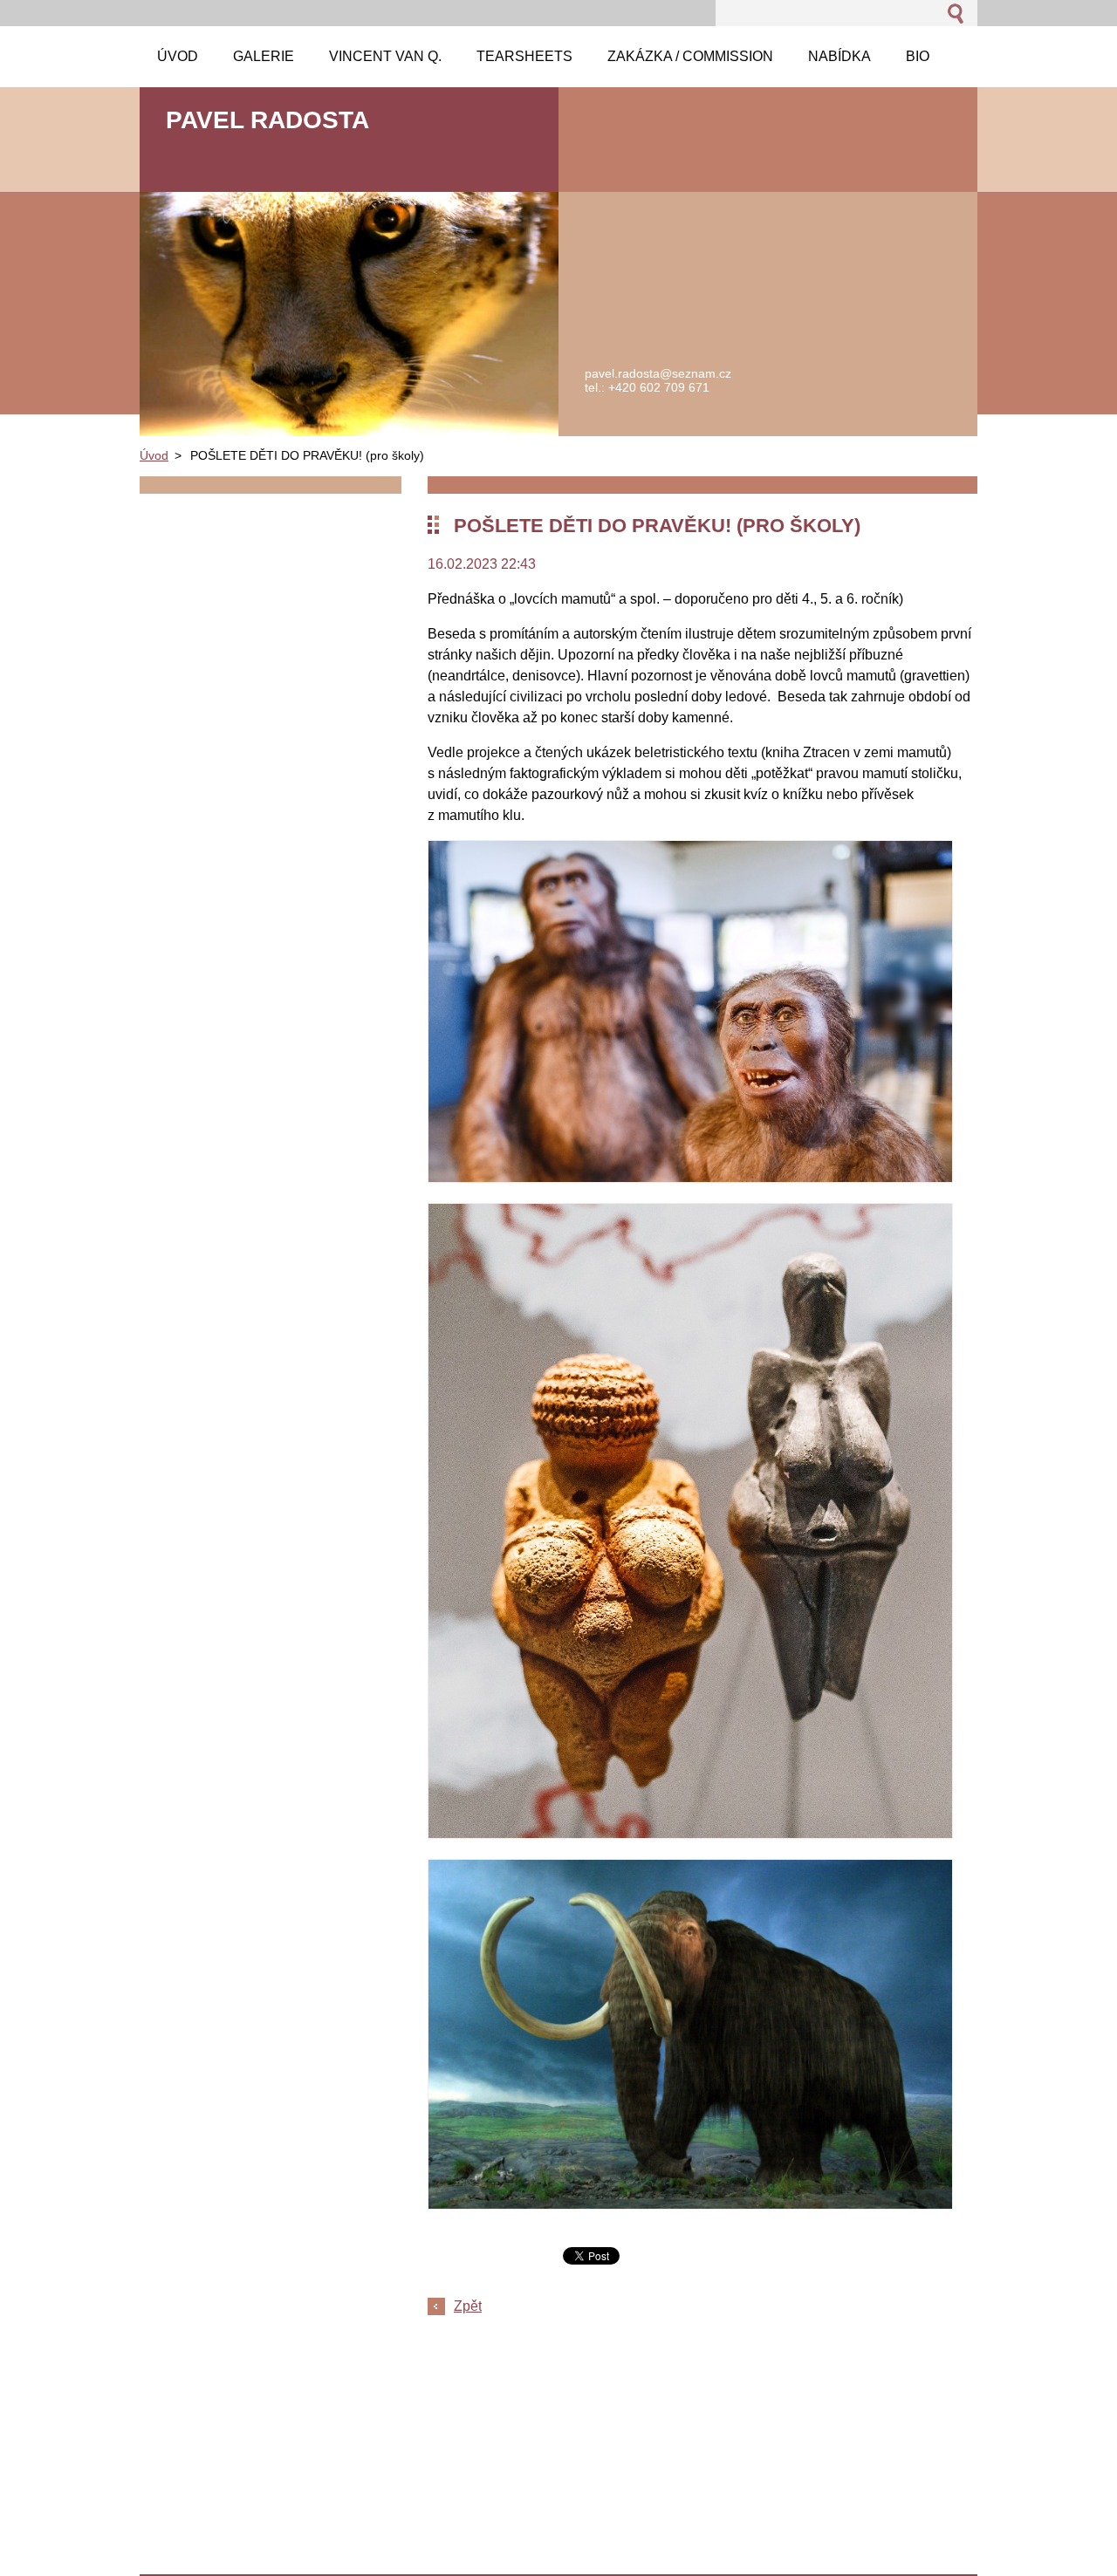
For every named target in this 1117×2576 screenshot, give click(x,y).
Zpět (468, 2306)
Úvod (154, 455)
